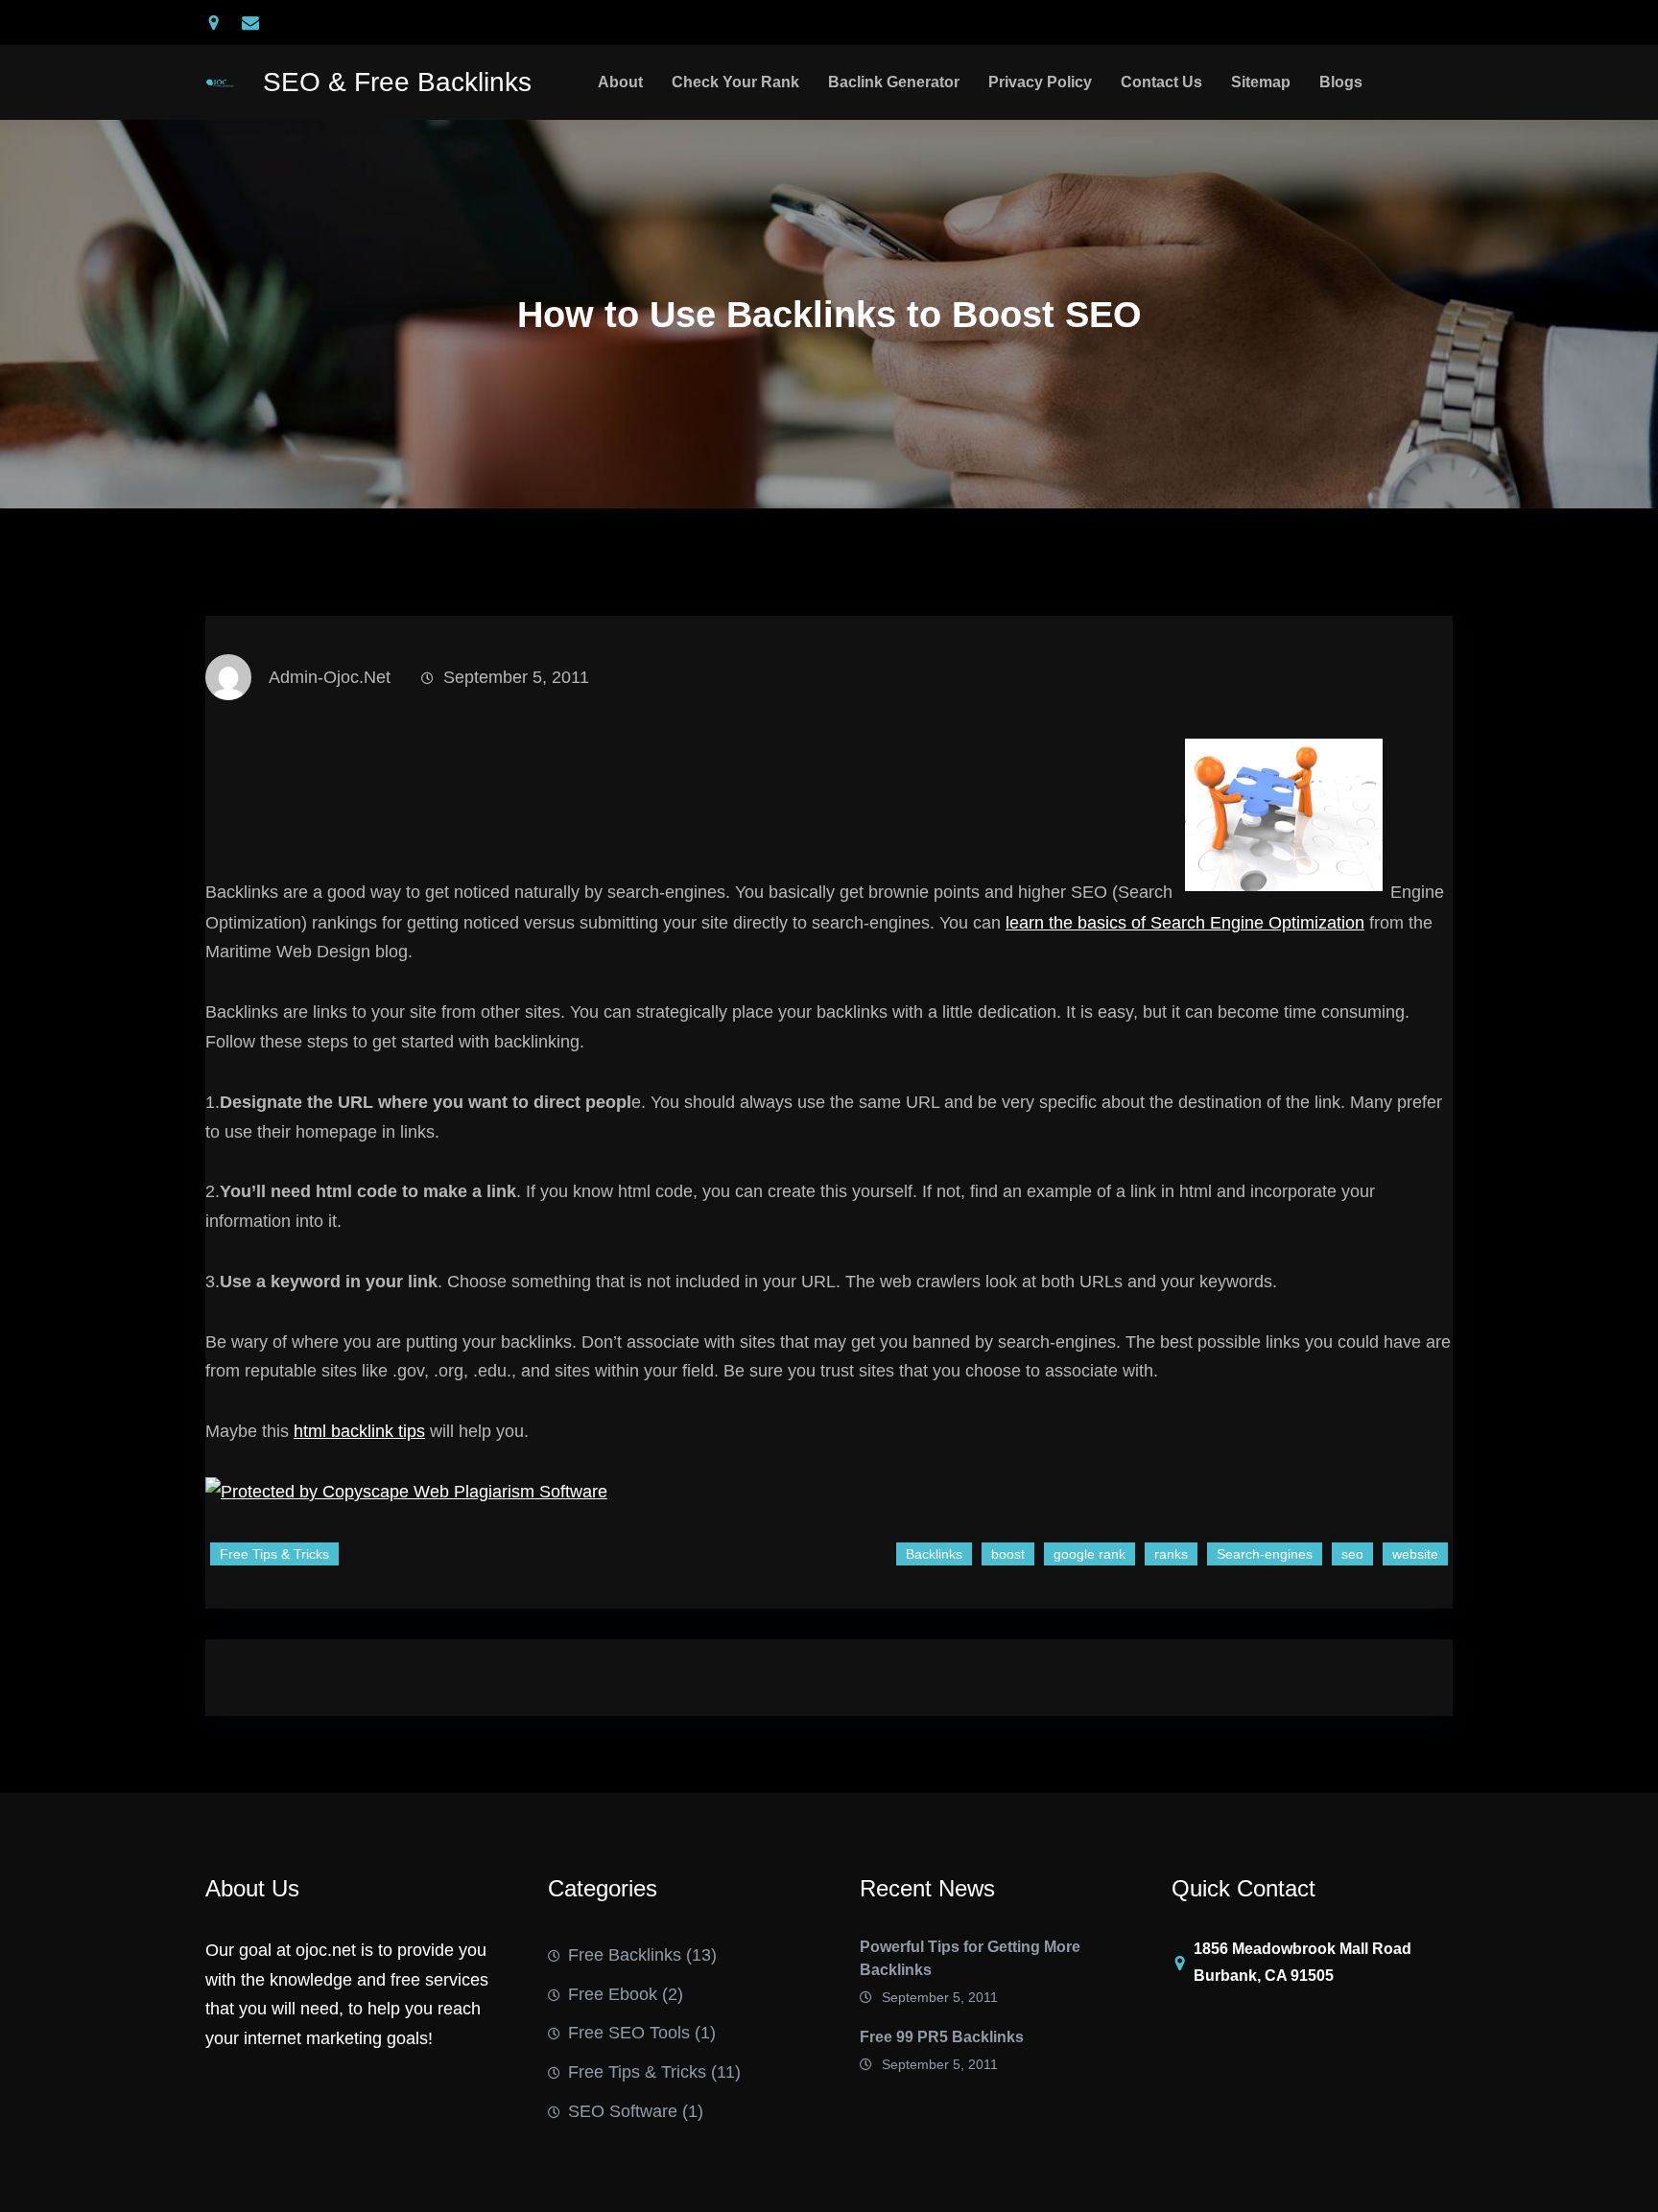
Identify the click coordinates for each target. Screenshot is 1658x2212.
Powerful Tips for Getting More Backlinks (970, 1958)
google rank (1090, 1554)
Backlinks (934, 1554)
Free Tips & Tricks (274, 1554)
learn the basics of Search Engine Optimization (1185, 923)
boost (1008, 1554)
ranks (1171, 1554)
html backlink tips (359, 1431)
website (1415, 1554)
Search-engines (1265, 1554)
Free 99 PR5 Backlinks (942, 2037)
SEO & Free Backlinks (397, 82)
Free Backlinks (625, 1955)
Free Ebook (613, 1994)
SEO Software (623, 2111)
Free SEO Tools (629, 2033)
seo (1352, 1554)
